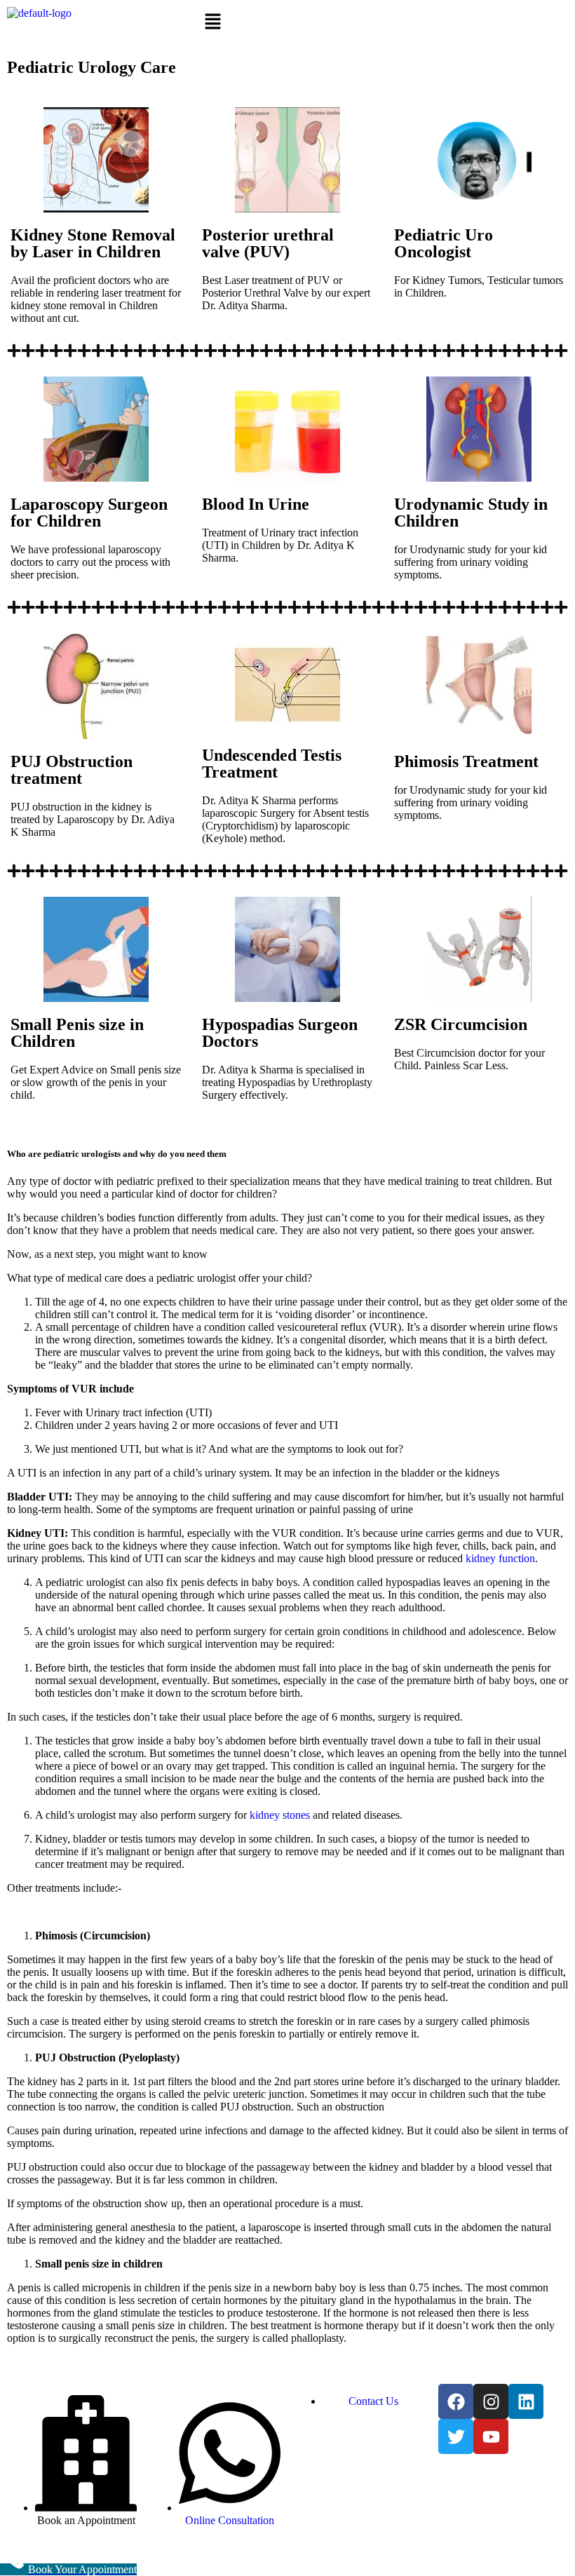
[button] (287, 22)
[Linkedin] (526, 2401)
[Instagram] (491, 2401)
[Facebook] (456, 2401)
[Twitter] (456, 2436)
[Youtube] (491, 2436)
